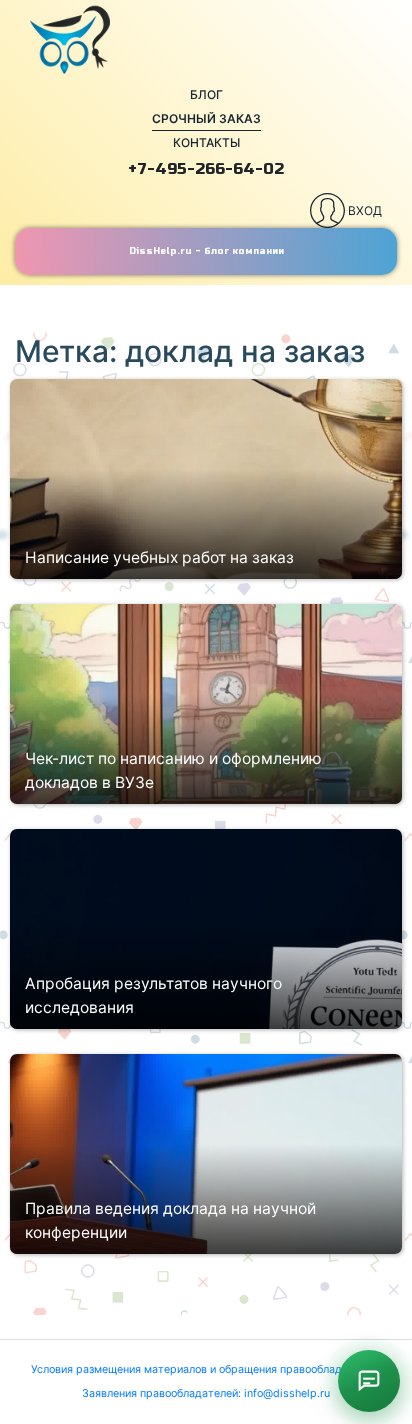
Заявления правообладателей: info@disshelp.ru (206, 1393)
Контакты (206, 142)
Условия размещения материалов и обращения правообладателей (204, 1369)
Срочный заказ (206, 118)
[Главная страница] (206, 40)
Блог (206, 94)
